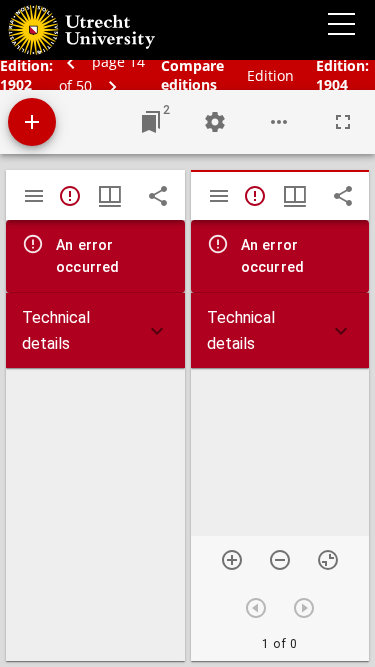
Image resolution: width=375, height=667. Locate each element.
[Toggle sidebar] (34, 196)
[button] (95, 330)
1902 (16, 84)
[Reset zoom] (328, 560)
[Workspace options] (279, 122)
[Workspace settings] (215, 122)
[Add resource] (32, 122)
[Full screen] (343, 122)
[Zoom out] (280, 560)
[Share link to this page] (158, 196)
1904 (332, 84)
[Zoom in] (232, 560)
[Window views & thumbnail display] (110, 196)
